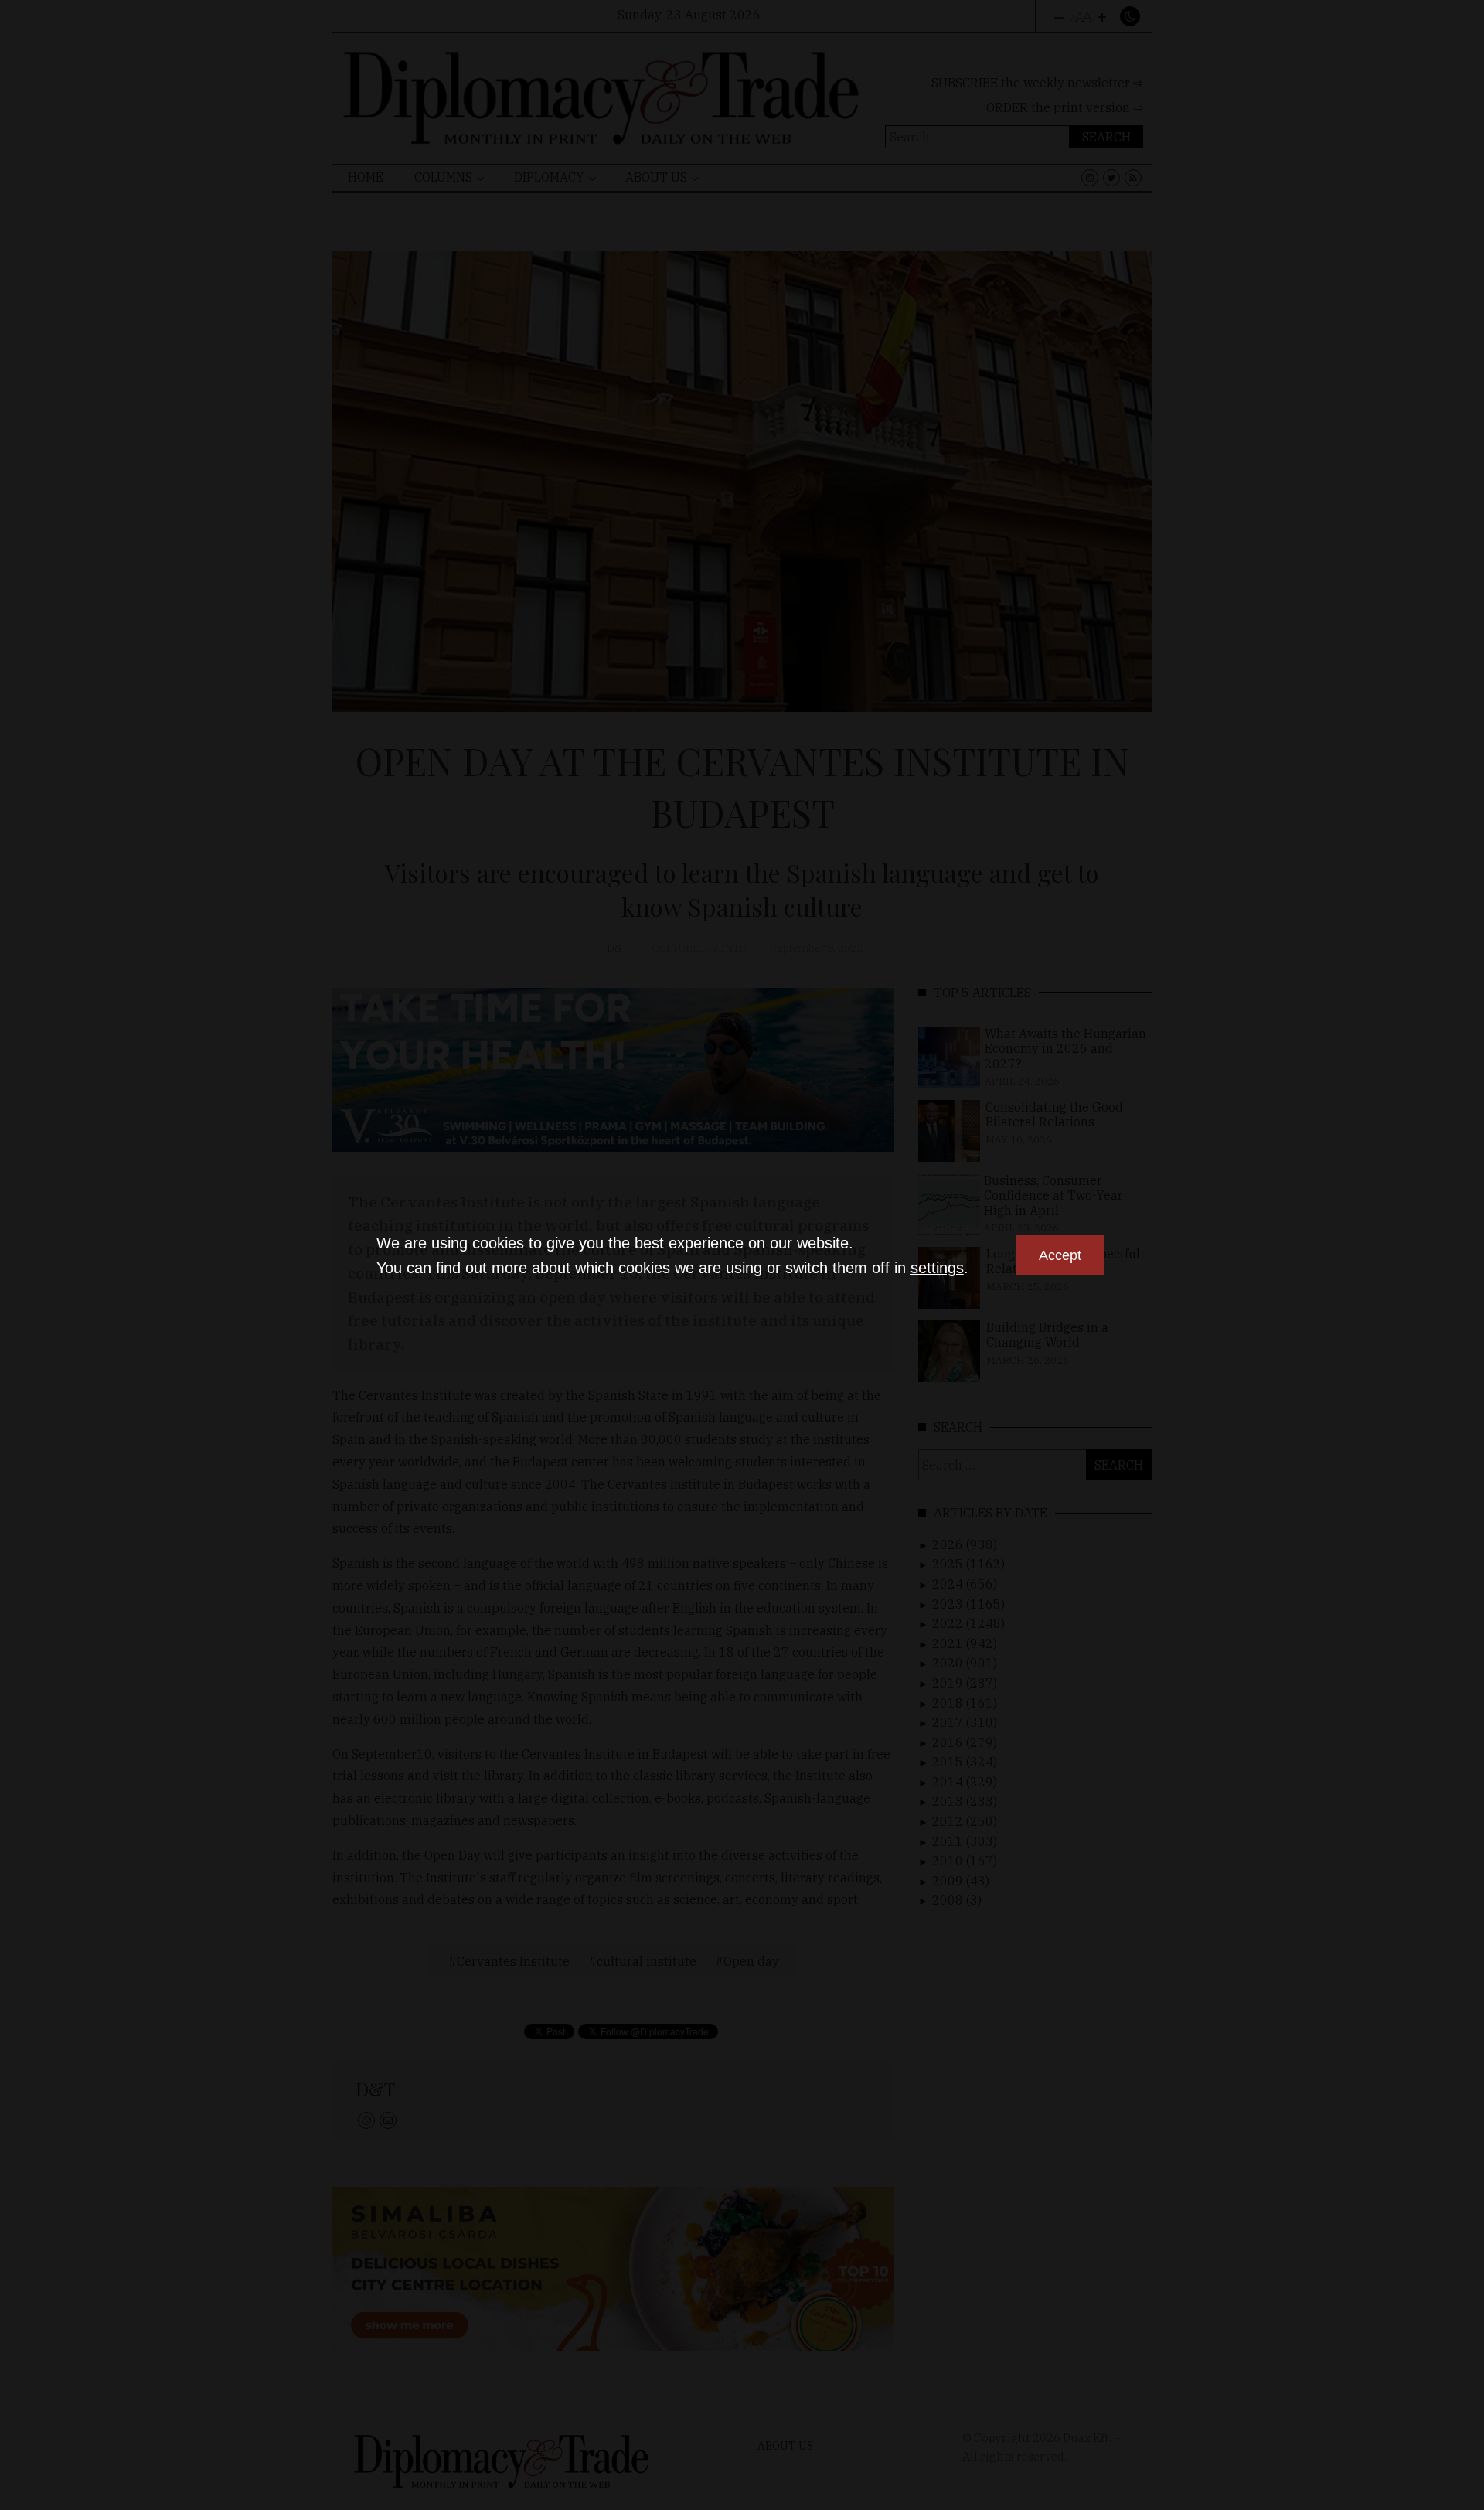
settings (937, 1268)
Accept (1060, 1255)
